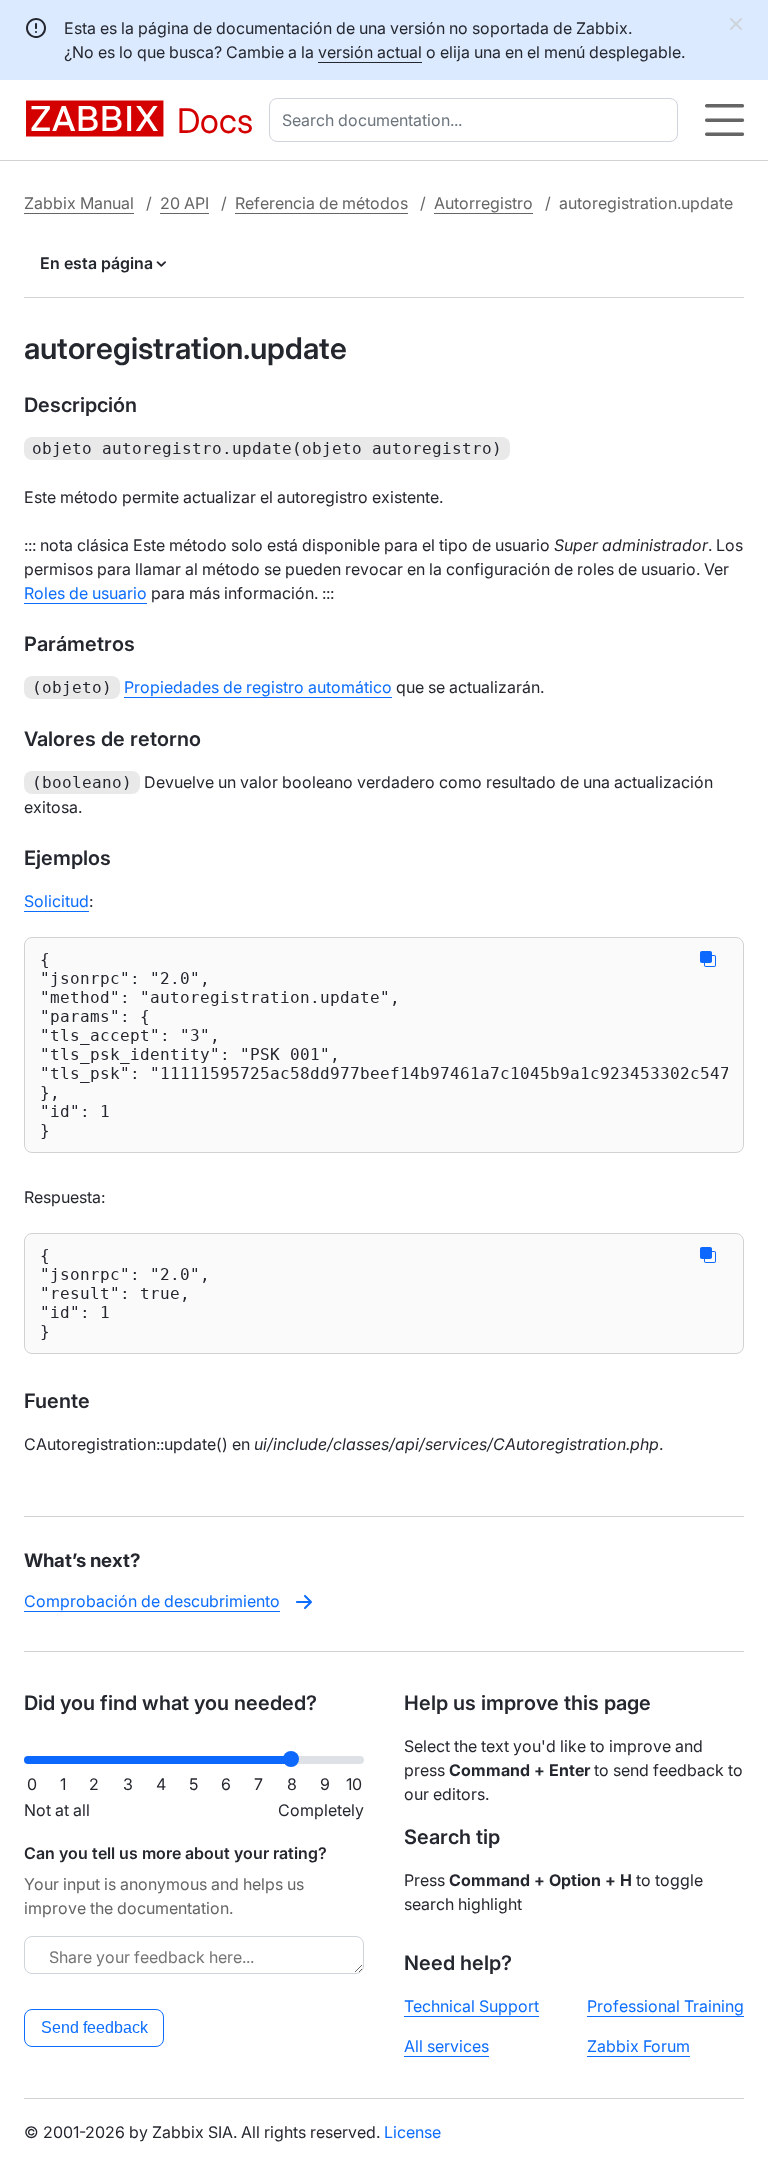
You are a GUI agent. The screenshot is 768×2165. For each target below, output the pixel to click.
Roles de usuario (85, 593)
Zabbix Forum (638, 2046)
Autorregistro (483, 203)
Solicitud (56, 901)
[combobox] (477, 120)
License (412, 2132)
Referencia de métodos (321, 203)
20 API (184, 203)
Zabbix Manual (79, 203)
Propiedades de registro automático (258, 687)
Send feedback (94, 2027)
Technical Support (471, 2006)
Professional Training (665, 2006)
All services (446, 2046)
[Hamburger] (724, 120)
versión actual (370, 52)
